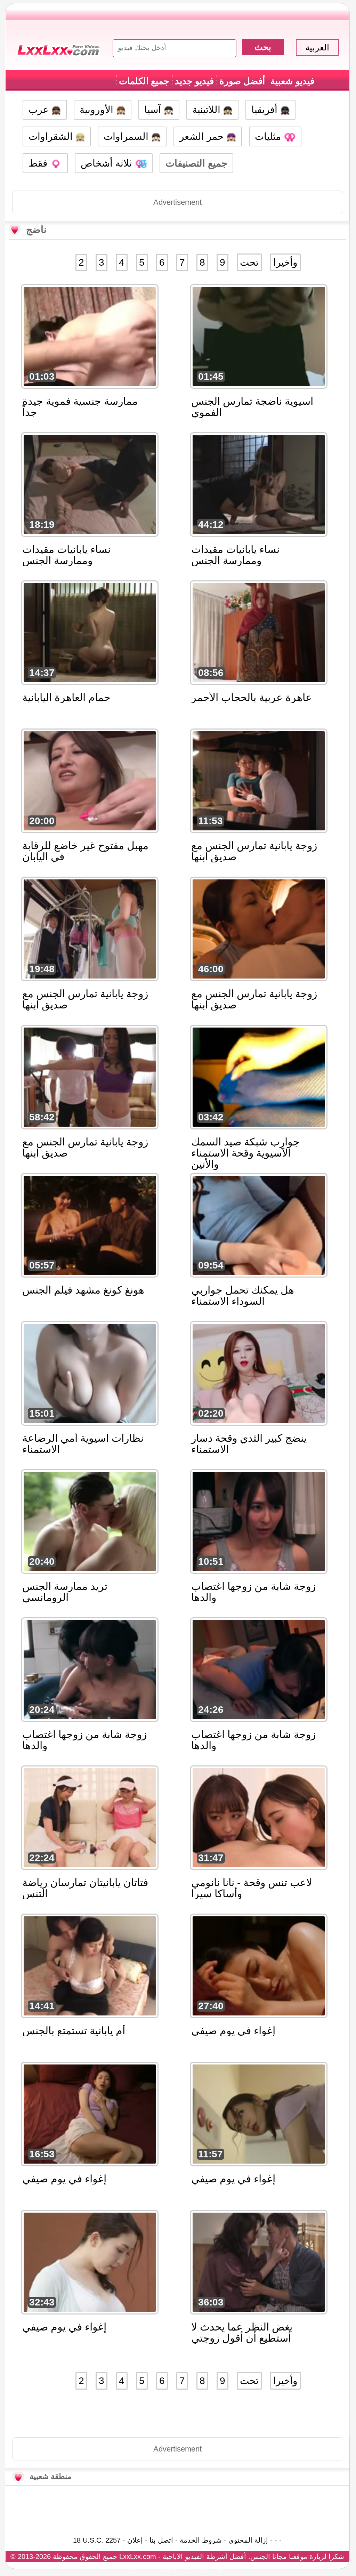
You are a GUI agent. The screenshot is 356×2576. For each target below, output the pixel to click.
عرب (40, 110)
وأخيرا (285, 262)
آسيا (154, 110)
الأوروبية (98, 110)
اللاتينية (208, 110)
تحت (249, 262)
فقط (39, 163)
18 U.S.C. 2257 (97, 2540)
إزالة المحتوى (248, 2540)
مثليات (269, 136)
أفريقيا (266, 110)
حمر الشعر (203, 136)
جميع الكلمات (144, 81)
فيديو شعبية (292, 81)
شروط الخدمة (201, 2540)
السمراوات (127, 136)
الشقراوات (52, 136)
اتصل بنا (161, 2540)
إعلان (135, 2540)
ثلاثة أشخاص (108, 163)
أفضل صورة (242, 81)
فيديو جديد (194, 81)
